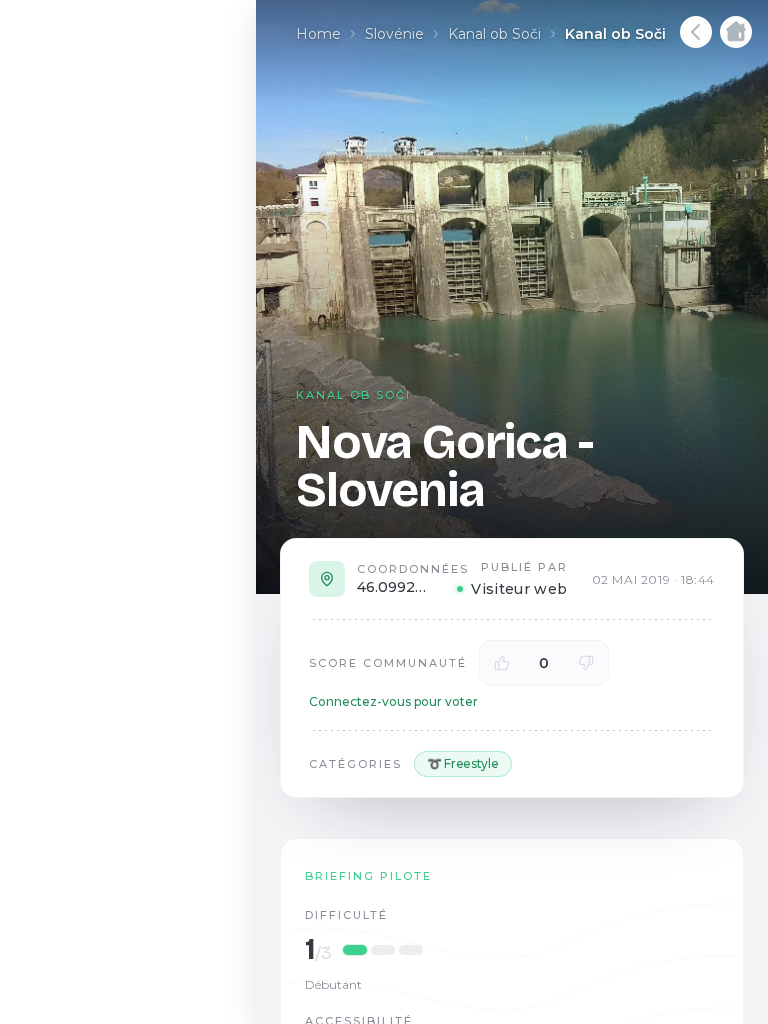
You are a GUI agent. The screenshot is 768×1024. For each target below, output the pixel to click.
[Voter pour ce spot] (502, 663)
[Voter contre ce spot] (586, 663)
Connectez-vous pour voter (393, 701)
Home (318, 34)
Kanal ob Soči (494, 34)
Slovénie (394, 34)
